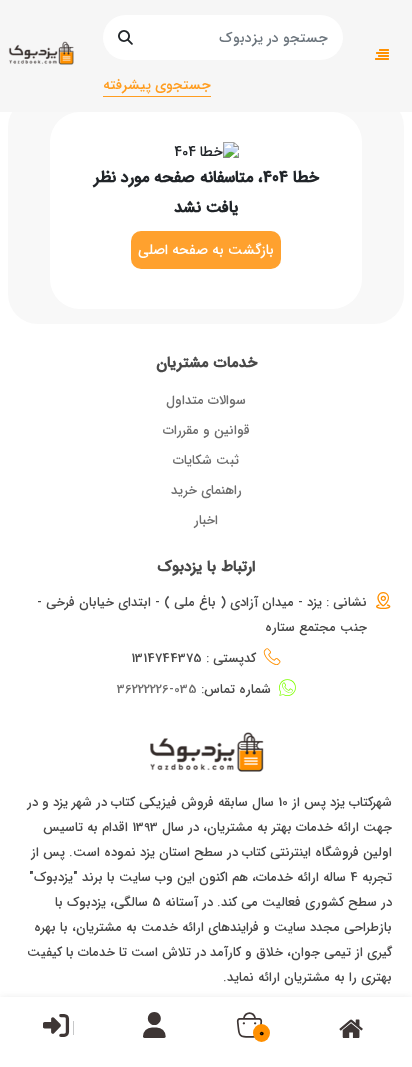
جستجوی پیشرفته (157, 85)
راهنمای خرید (206, 490)
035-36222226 (157, 689)
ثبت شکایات (206, 460)
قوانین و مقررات (206, 430)
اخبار (206, 520)
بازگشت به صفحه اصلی (206, 250)
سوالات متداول (206, 400)
